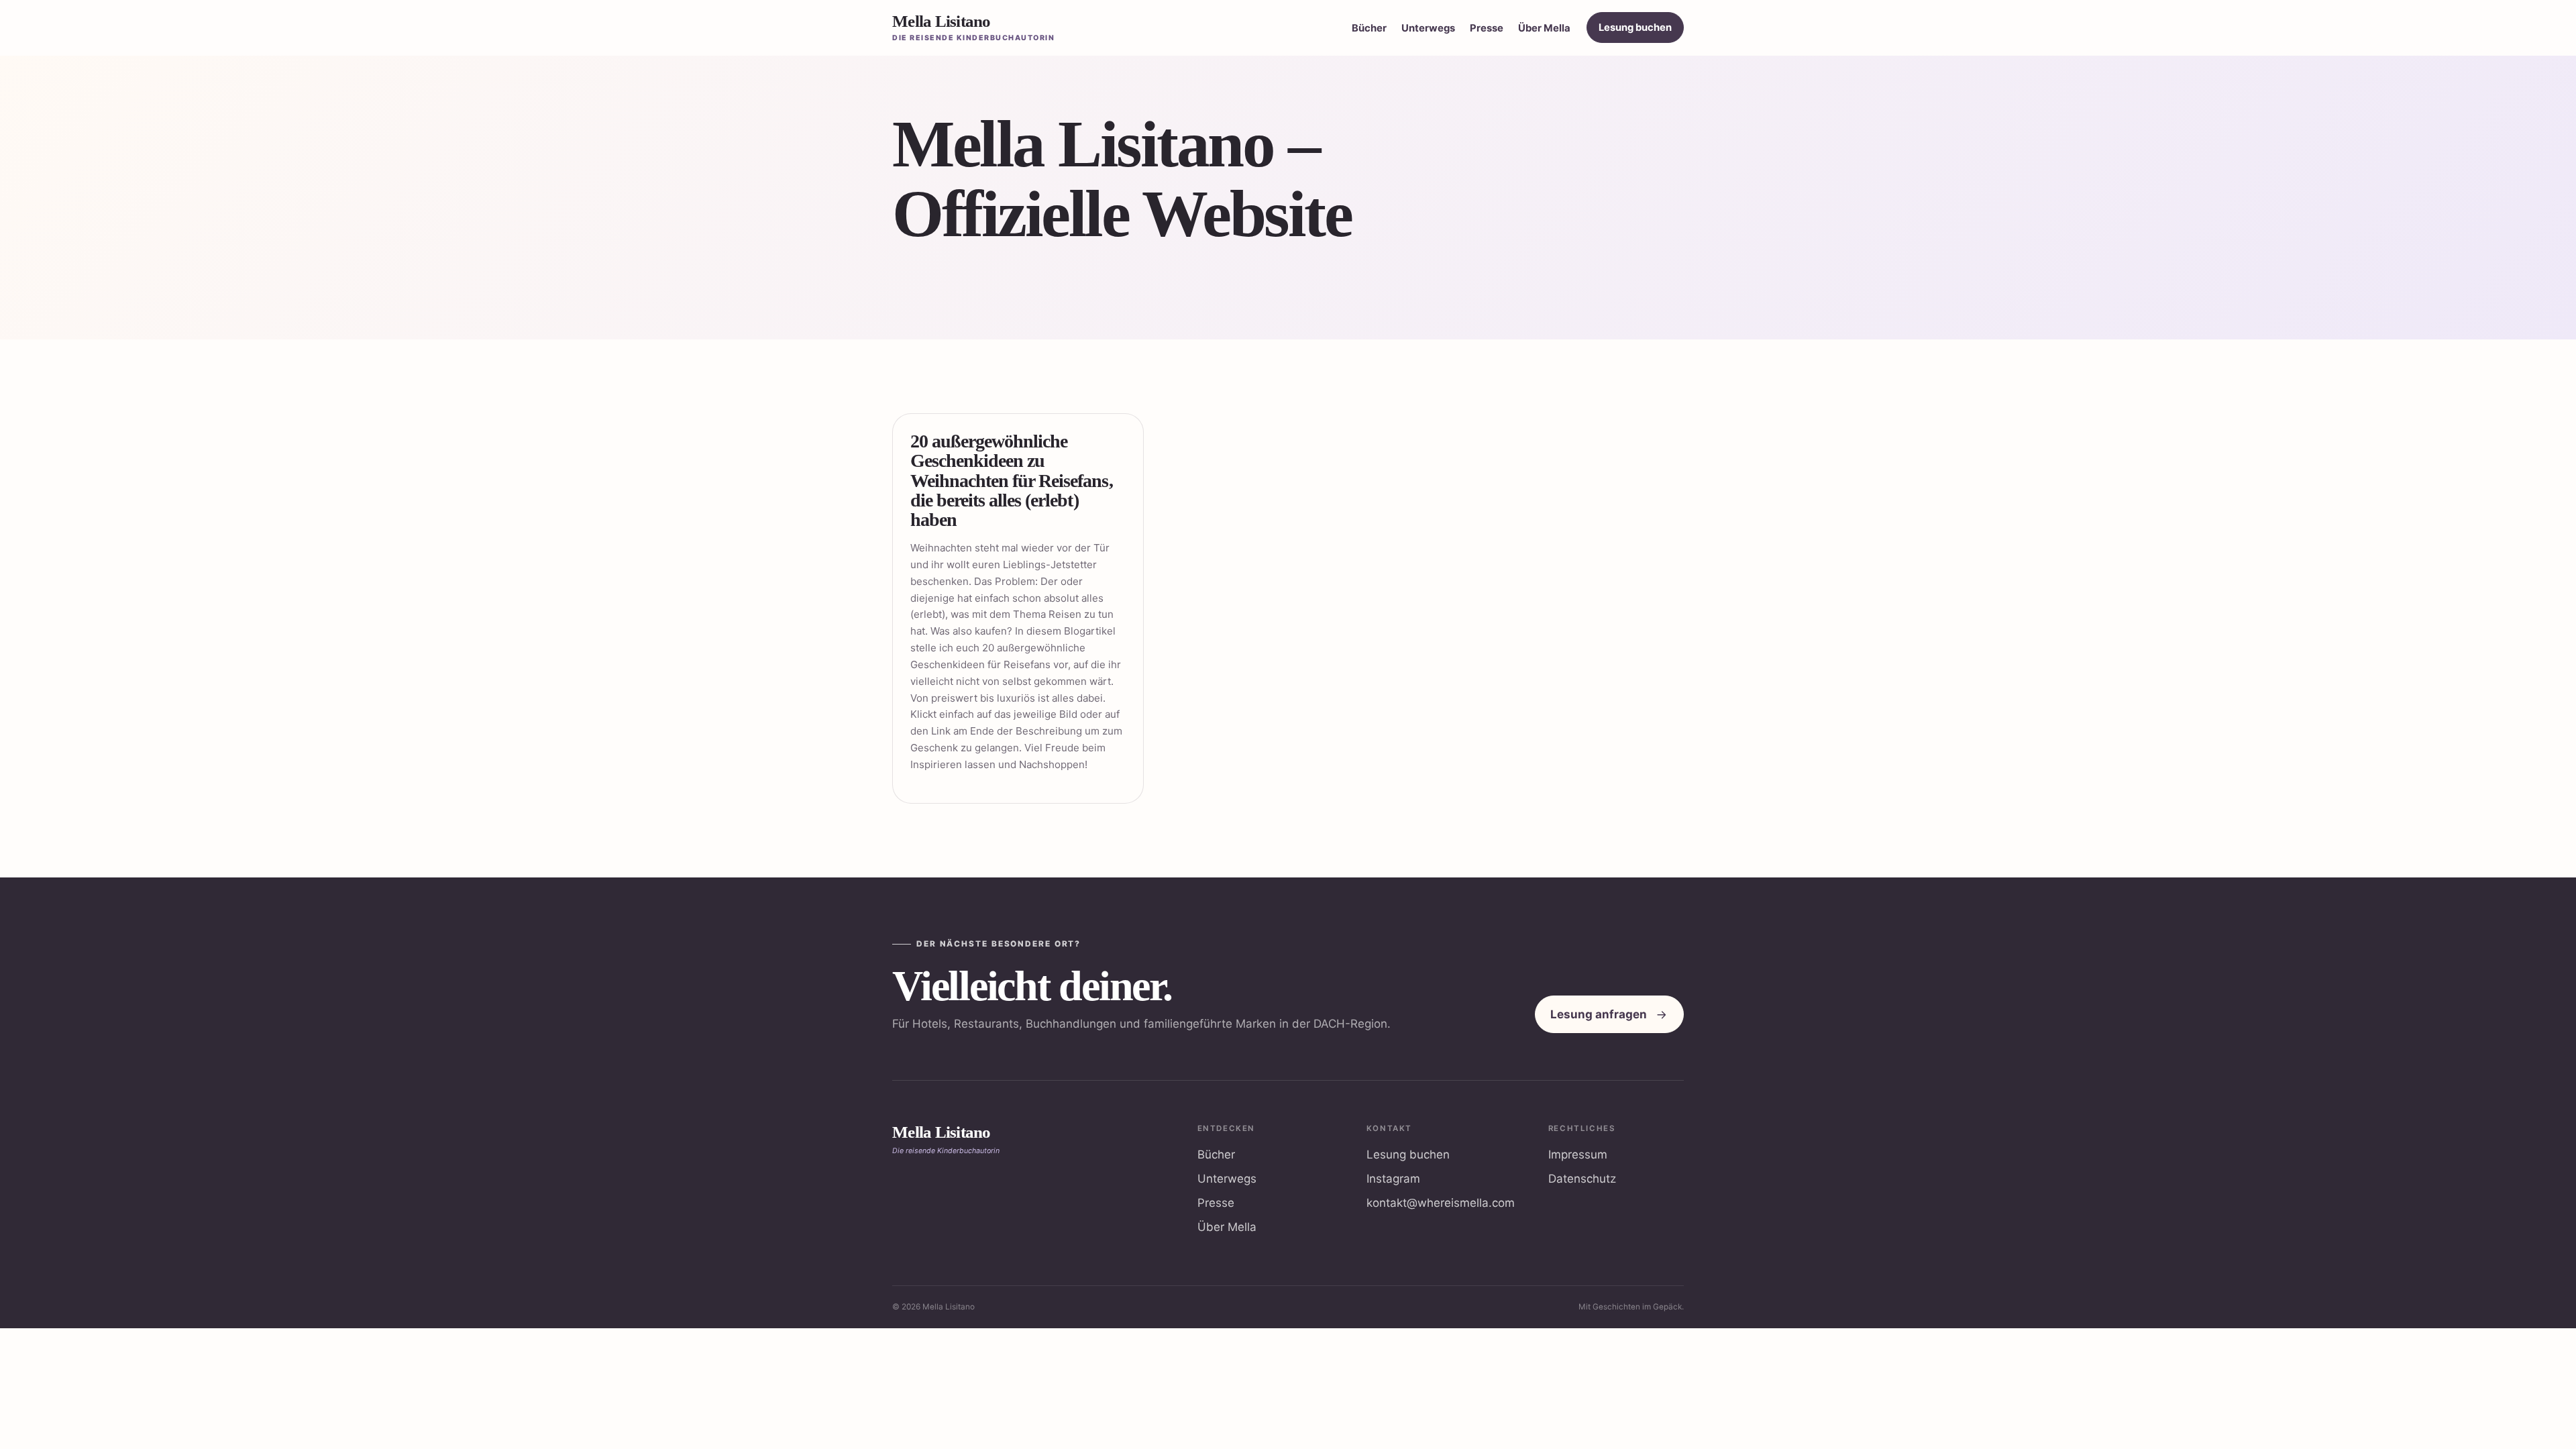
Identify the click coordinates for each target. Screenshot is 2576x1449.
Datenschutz (1582, 1179)
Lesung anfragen (1599, 1014)
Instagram (1393, 1179)
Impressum (1578, 1155)
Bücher (1369, 28)
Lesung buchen (1635, 28)
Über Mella (1544, 28)
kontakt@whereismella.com (1441, 1203)
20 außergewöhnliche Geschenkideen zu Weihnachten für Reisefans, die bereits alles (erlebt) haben (1012, 481)
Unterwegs (1428, 28)
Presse (1487, 28)
